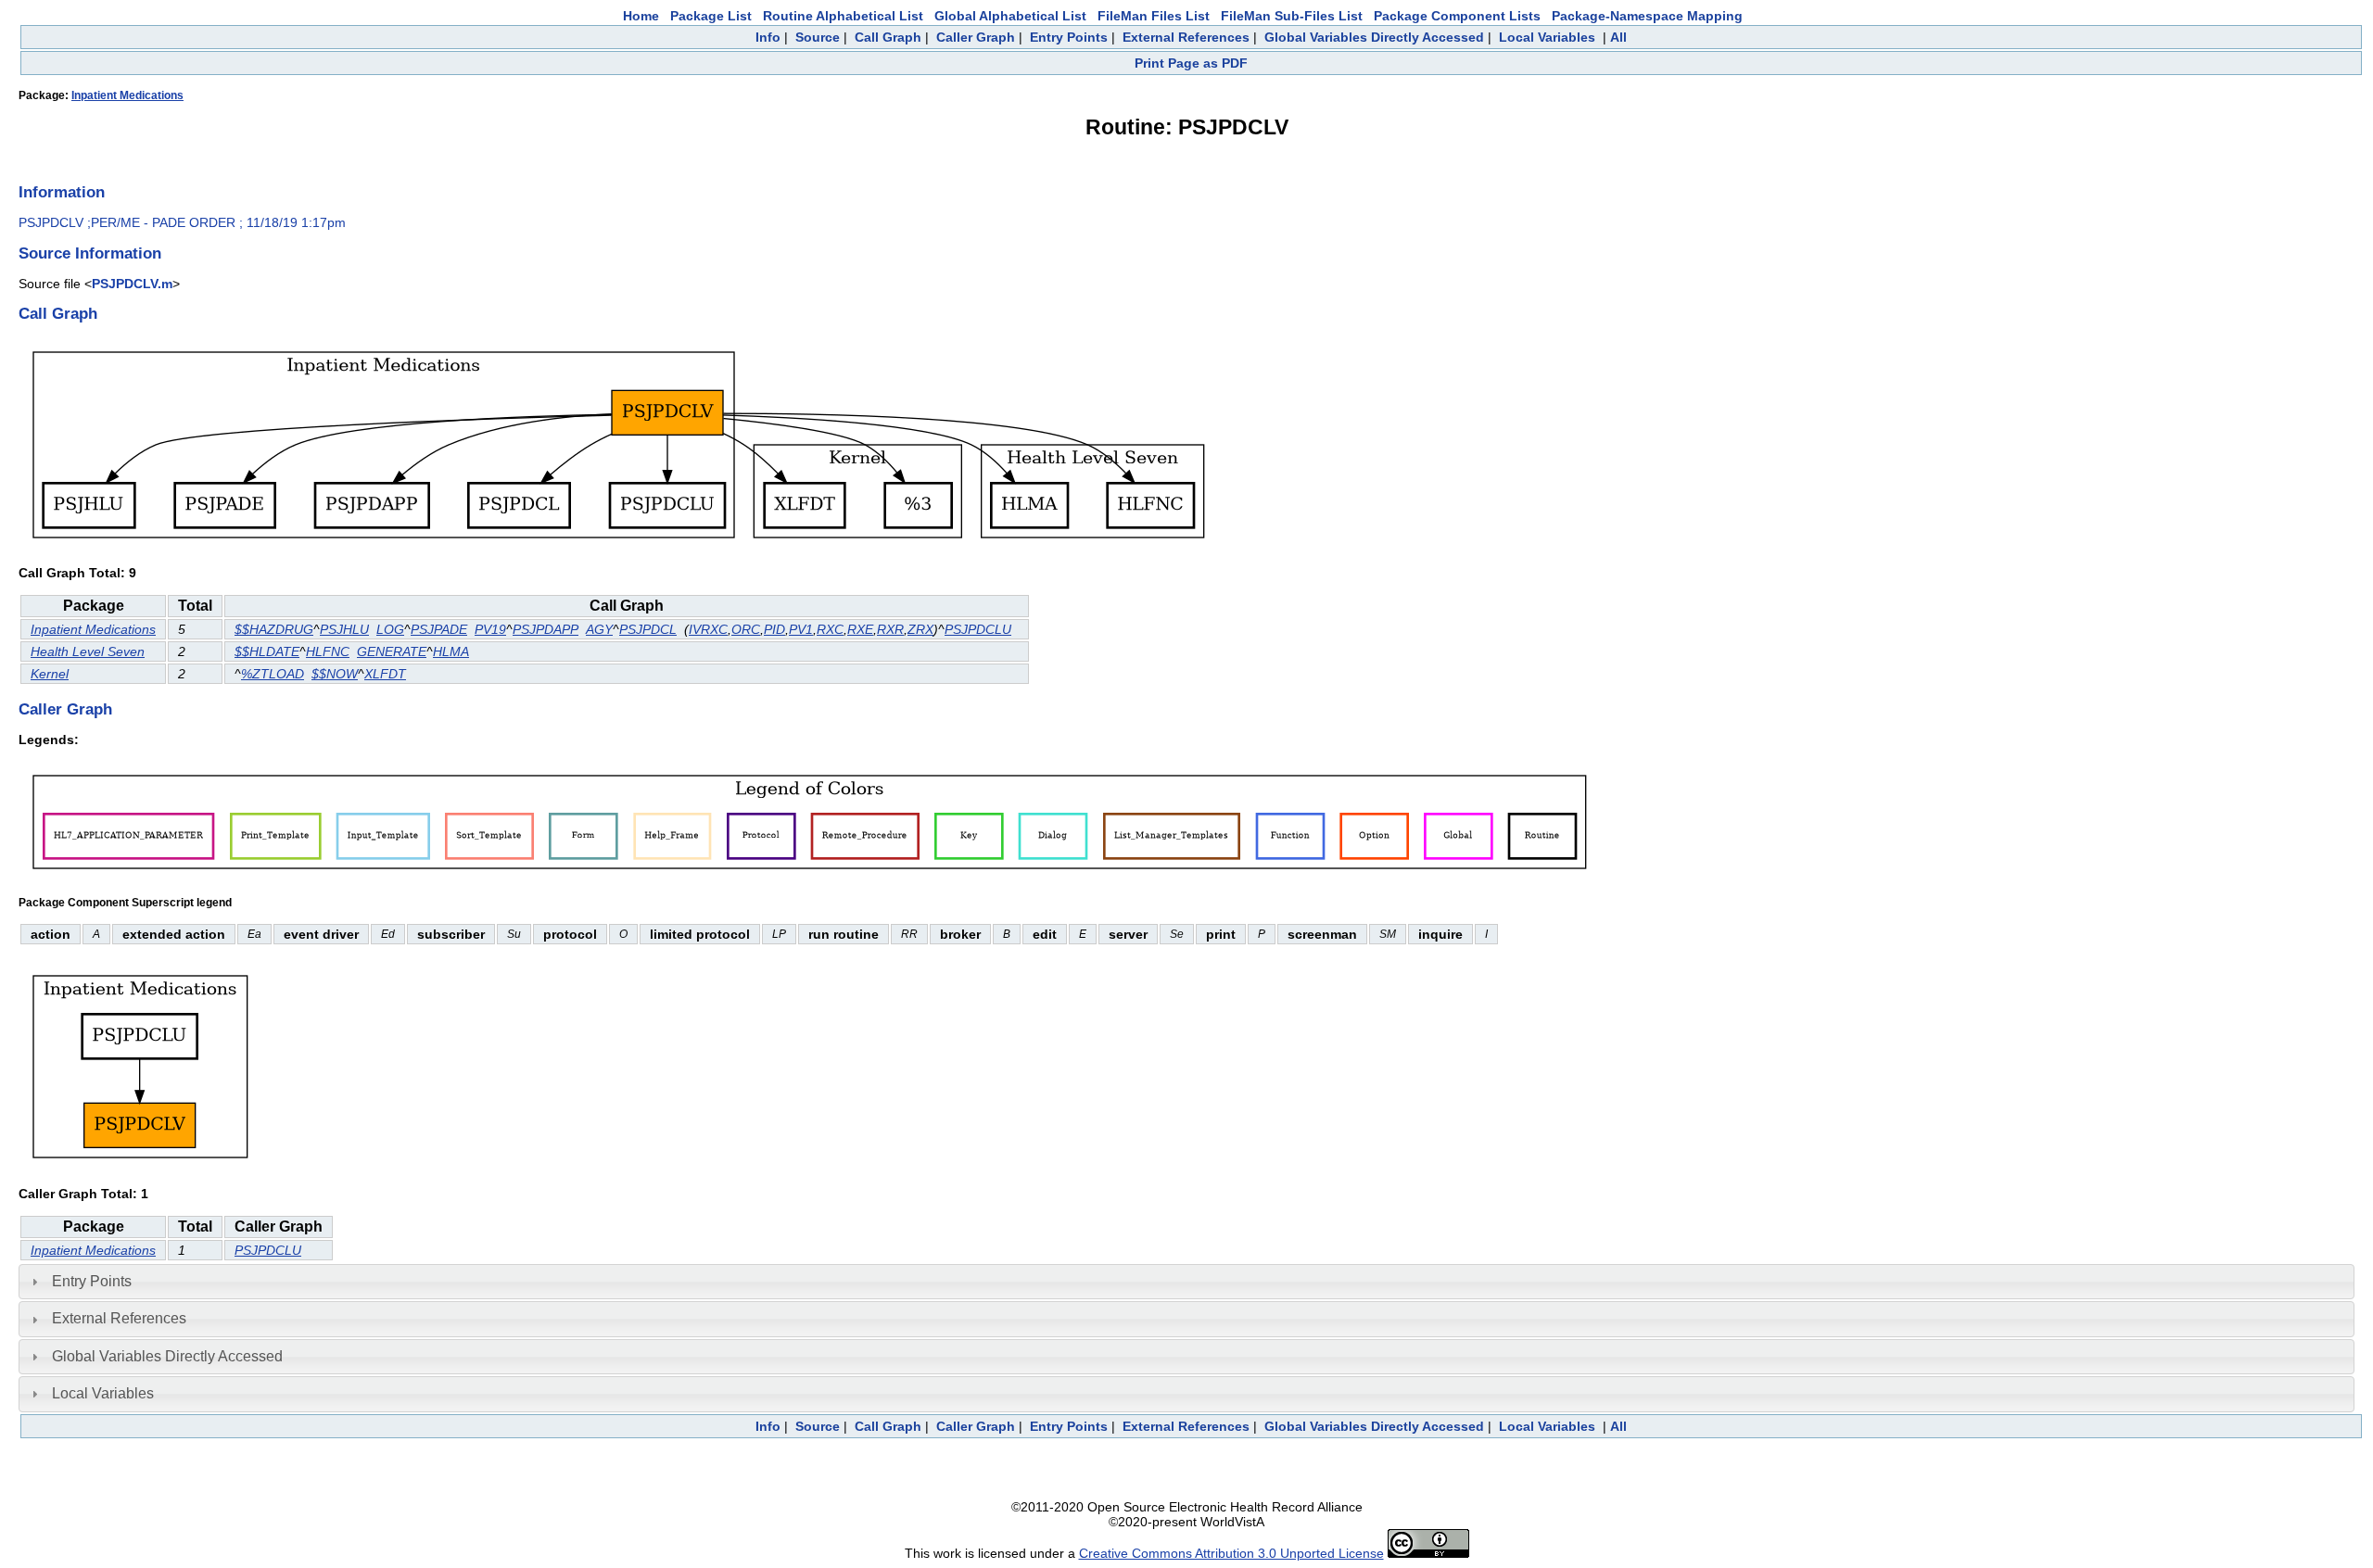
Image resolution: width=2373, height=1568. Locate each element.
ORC (746, 629)
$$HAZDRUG (274, 629)
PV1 (801, 629)
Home (641, 16)
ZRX (920, 629)
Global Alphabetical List (1010, 16)
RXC (830, 629)
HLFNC (328, 651)
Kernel (50, 674)
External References (1186, 37)
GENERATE (392, 651)
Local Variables (1547, 37)
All (1618, 37)
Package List (711, 16)
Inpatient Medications (127, 95)
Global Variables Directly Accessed (1374, 37)
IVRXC (708, 629)
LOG (390, 629)
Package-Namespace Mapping (1647, 16)
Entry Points (1069, 37)
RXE (860, 629)
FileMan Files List (1154, 16)
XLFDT (385, 674)
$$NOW (335, 674)
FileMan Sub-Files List (1292, 16)
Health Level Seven (88, 651)
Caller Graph (976, 37)
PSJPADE (439, 629)
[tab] (1186, 1282)
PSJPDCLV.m (132, 284)
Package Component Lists (1457, 16)
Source (818, 37)
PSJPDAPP (546, 629)
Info (768, 37)
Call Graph (888, 37)
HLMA (451, 651)
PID (774, 629)
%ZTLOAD (273, 674)
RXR (890, 629)
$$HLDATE (267, 651)
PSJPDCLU (978, 629)
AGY (599, 629)
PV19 (490, 629)
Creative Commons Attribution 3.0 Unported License (1231, 1553)
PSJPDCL (648, 629)
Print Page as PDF (1191, 63)
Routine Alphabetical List (843, 16)
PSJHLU (344, 629)
